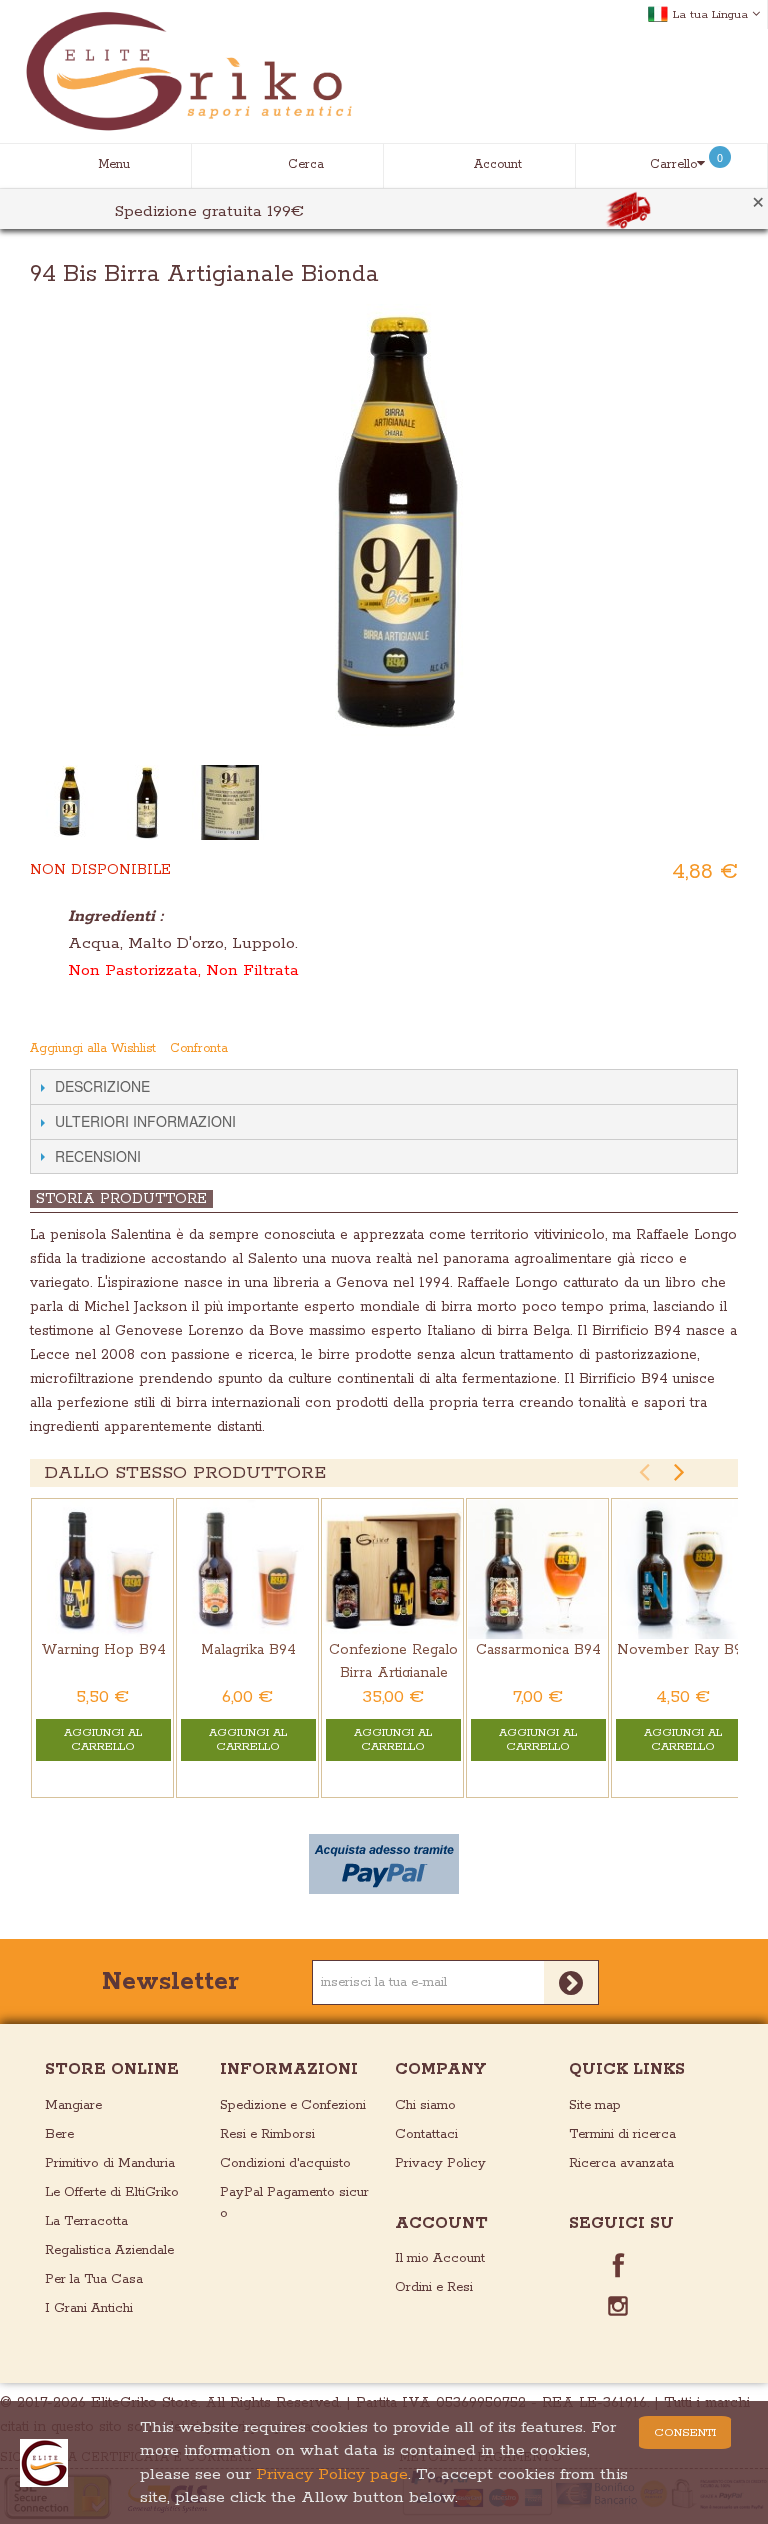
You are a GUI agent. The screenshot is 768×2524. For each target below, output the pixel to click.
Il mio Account (440, 2258)
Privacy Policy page (332, 2474)
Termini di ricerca (622, 2134)
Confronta (199, 1048)
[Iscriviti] (571, 1982)
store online (112, 2069)
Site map (595, 2105)
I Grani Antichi (89, 2308)
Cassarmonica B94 (538, 1650)
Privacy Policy (440, 2163)
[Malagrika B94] (247, 1569)
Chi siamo (425, 2105)
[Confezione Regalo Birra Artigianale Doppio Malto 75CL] (392, 1569)
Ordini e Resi (434, 2287)
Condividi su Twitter (725, 1049)
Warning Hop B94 (103, 1650)
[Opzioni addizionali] (384, 1864)
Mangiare (73, 2105)
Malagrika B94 (248, 1650)
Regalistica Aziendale (109, 2250)
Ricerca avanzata (621, 2163)
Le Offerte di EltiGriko (112, 2192)
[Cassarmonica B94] (537, 1569)
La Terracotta (86, 2221)
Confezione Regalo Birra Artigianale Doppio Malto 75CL (394, 1672)
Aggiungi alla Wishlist (93, 1048)
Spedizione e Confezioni (293, 2105)
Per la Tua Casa (94, 2279)
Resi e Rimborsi (267, 2134)
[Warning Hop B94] (102, 1569)
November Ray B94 (684, 1650)
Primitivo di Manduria (110, 2163)
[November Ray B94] (682, 1569)
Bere (59, 2134)
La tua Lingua (710, 14)
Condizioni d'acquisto (285, 2163)
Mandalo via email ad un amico (645, 1049)
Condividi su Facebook (685, 1049)
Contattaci (426, 2134)
